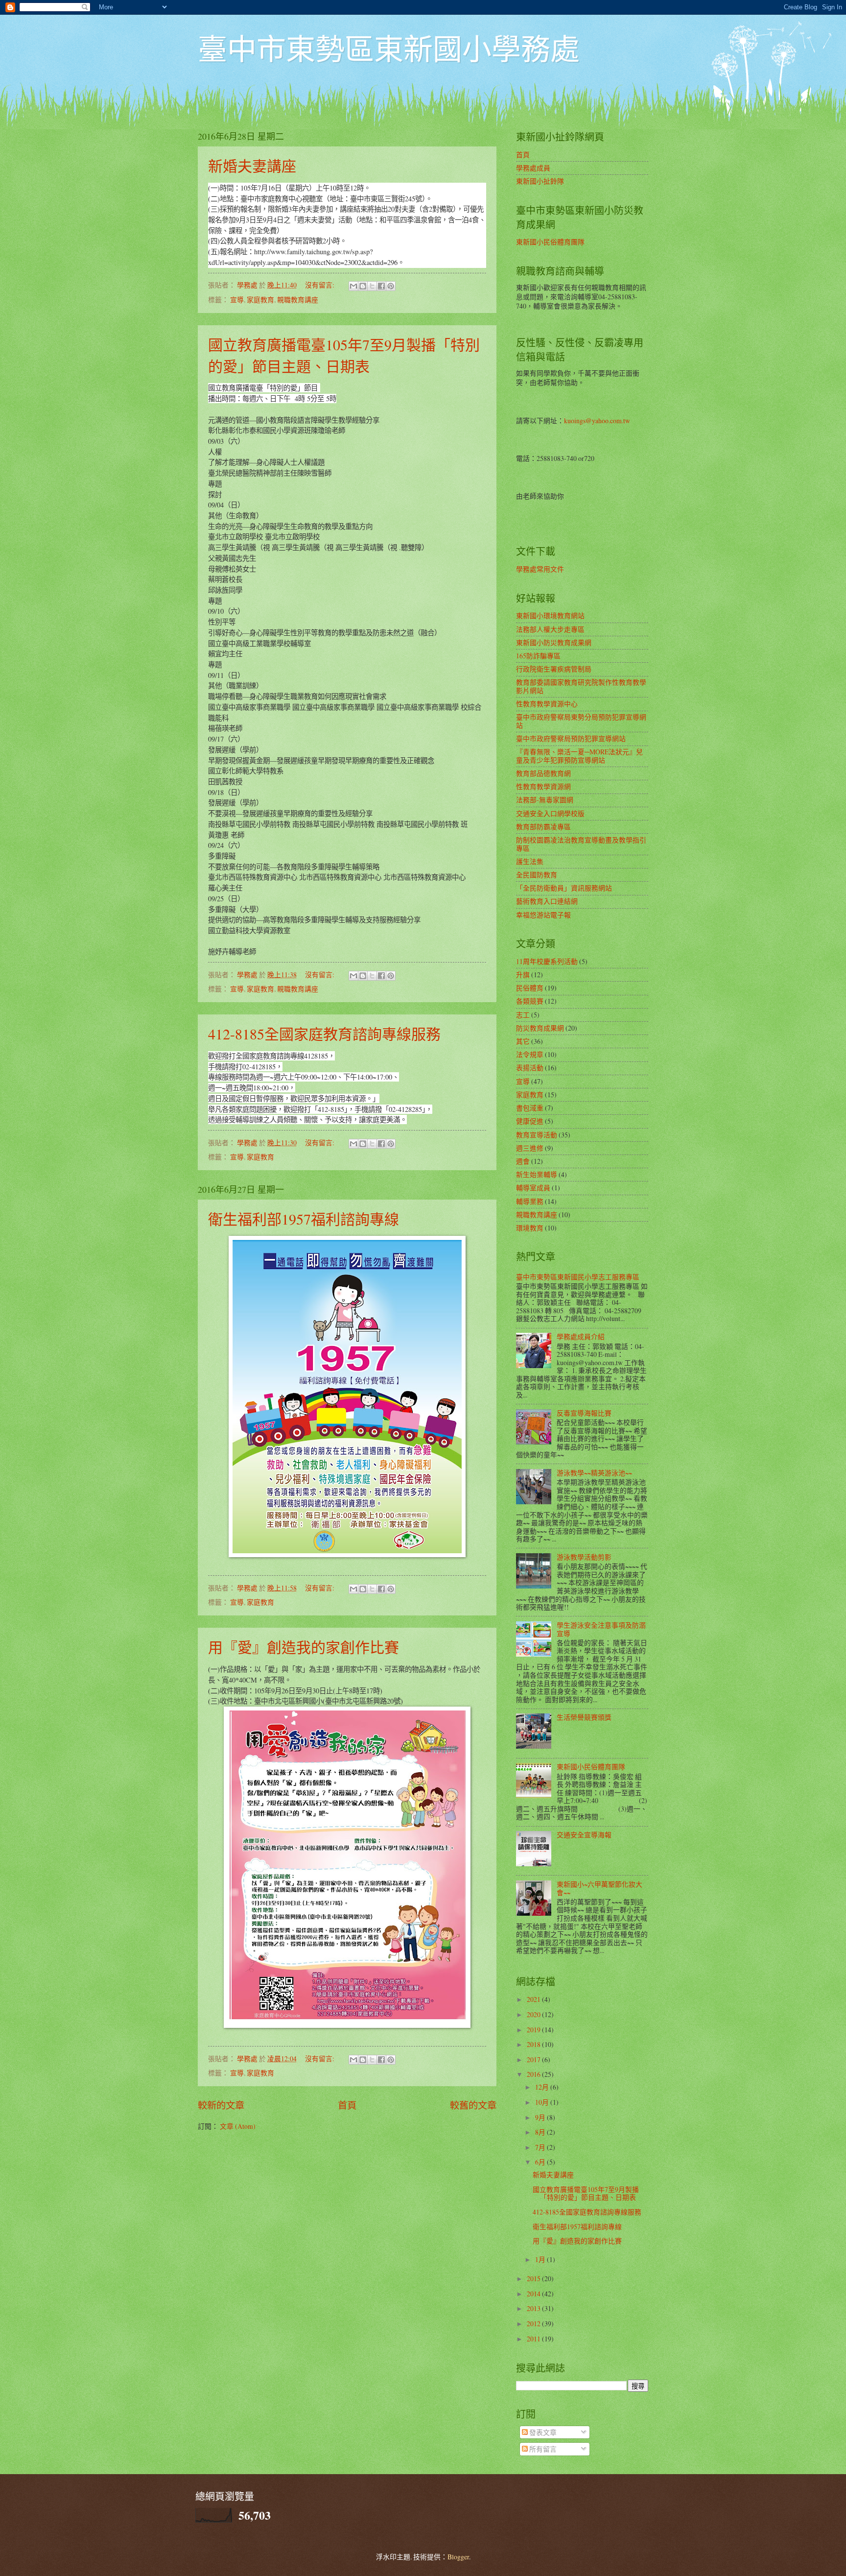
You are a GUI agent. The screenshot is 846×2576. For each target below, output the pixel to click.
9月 (541, 2117)
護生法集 (530, 861)
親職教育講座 (298, 300)
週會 (523, 1161)
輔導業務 (530, 1201)
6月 (541, 2162)
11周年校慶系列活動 (547, 961)
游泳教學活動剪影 (584, 1557)
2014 (534, 2294)
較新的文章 (221, 2105)
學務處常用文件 (540, 569)
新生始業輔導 (537, 1174)
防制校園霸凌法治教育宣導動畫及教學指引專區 (581, 844)
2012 (534, 2323)
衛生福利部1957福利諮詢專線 (304, 1219)
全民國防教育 (537, 875)
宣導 (237, 300)
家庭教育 (260, 300)
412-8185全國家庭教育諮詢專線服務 (324, 1034)
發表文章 (542, 2432)
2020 (534, 2014)
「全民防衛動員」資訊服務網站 (564, 888)
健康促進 (530, 1121)
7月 (541, 2147)
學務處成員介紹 (581, 1336)
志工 (523, 1015)
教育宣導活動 (537, 1135)
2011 (534, 2339)
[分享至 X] (372, 286)
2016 (534, 2074)
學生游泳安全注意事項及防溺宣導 (601, 1629)
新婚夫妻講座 (252, 166)
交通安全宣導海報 (584, 1835)
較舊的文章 (473, 2105)
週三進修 (530, 1148)
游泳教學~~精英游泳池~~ (594, 1473)
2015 (534, 2278)
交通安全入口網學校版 (550, 813)
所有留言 (542, 2449)
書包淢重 (530, 1108)
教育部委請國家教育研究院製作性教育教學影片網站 (581, 686)
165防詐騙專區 (538, 656)
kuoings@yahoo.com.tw (597, 421)
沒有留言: (320, 285)
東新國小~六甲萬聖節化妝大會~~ (599, 1888)
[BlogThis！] (363, 286)
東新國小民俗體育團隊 (550, 242)
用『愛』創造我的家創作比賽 (304, 1647)
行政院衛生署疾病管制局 (554, 669)
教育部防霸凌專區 (543, 827)
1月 (541, 2259)
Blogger (458, 2557)
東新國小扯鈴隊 (540, 181)
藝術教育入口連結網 (547, 901)
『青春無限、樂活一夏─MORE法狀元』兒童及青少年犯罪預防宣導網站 (579, 756)
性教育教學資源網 (543, 786)
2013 (534, 2308)
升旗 (523, 975)
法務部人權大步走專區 (550, 629)
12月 (543, 2087)
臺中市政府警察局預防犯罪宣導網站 (571, 738)
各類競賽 (530, 1001)
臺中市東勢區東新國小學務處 (389, 48)
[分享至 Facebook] (381, 286)
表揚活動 (530, 1068)
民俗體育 (530, 988)
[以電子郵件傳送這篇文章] (353, 286)
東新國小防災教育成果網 (554, 642)
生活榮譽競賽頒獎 (584, 1717)
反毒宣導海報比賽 (584, 1413)
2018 (534, 2044)
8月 (541, 2132)
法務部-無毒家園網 (545, 800)
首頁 (347, 2105)
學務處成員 (533, 168)
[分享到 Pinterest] (391, 286)
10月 (543, 2102)
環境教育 (530, 1228)
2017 (534, 2059)
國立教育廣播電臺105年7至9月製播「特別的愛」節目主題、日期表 (586, 2193)
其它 (523, 1041)
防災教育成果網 (540, 1028)
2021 (534, 1999)
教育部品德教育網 (543, 773)
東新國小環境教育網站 (550, 615)
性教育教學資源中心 (547, 704)
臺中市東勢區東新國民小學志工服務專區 (578, 1277)
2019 (534, 2030)
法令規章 (530, 1054)
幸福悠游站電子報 (543, 915)
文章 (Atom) (238, 2126)
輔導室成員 (533, 1188)
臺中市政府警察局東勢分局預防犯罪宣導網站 (581, 721)
